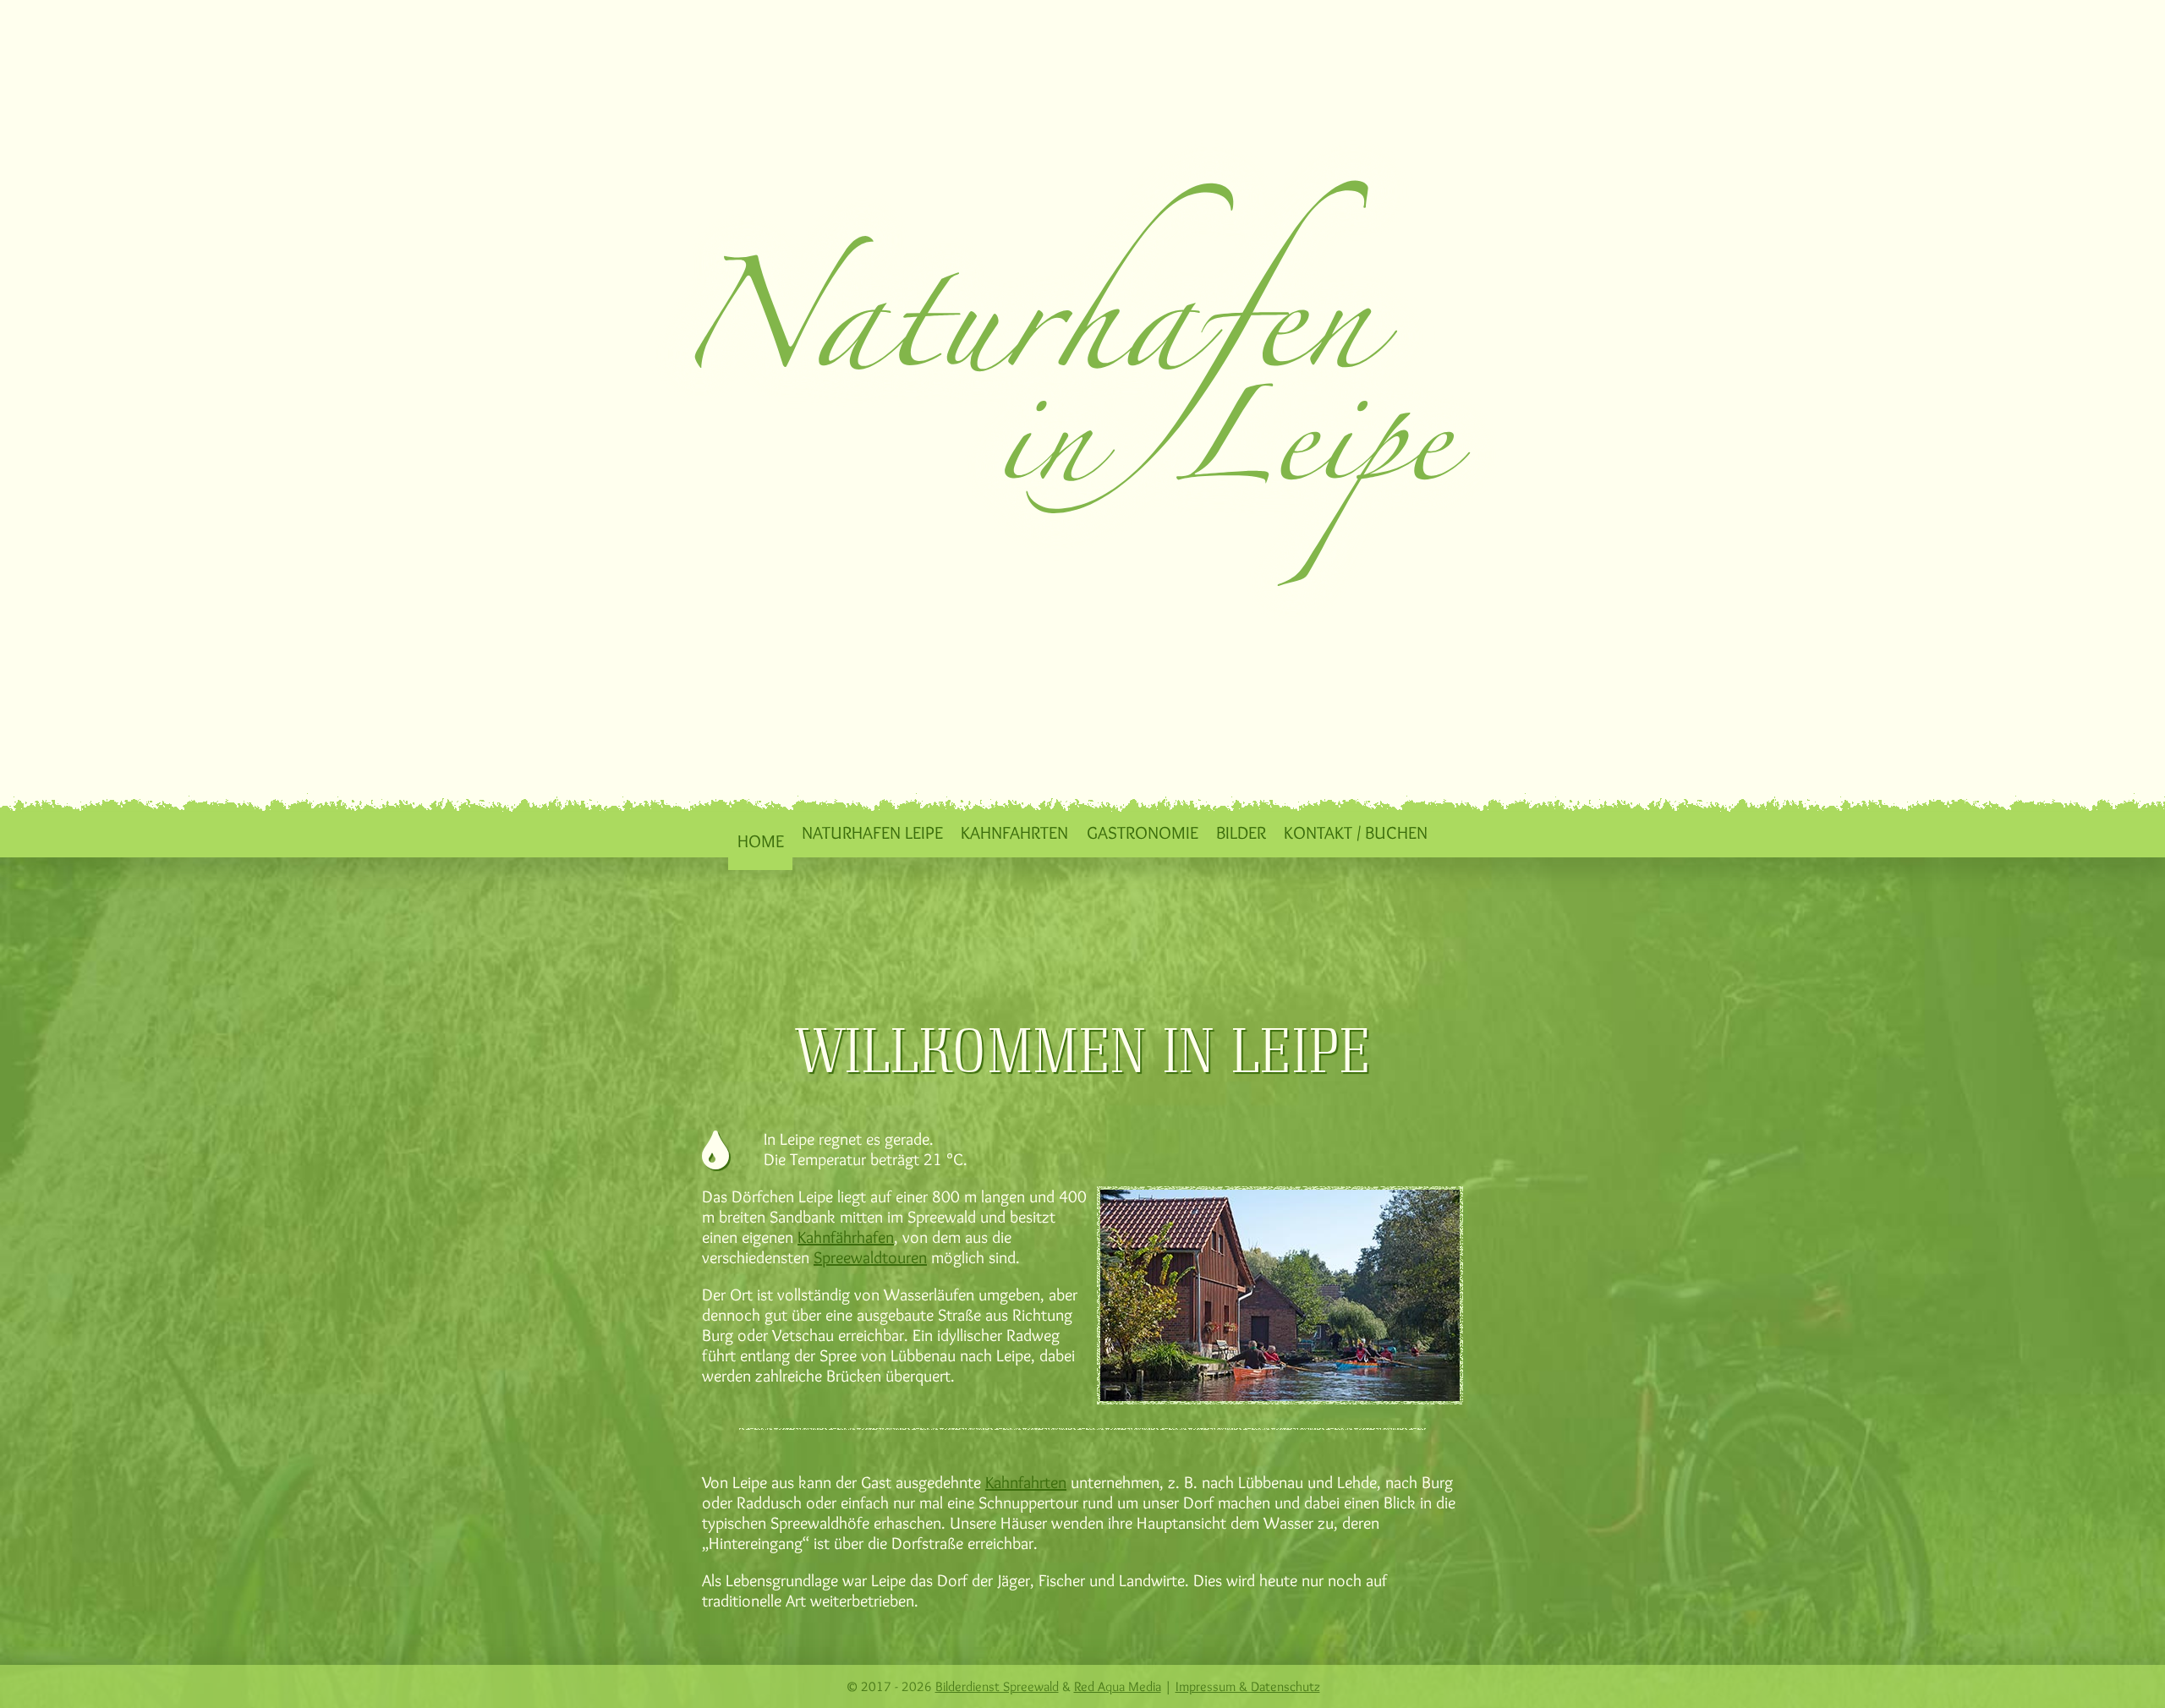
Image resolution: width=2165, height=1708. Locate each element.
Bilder (1241, 832)
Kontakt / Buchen (1356, 832)
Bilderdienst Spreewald (997, 1686)
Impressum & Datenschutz (1248, 1686)
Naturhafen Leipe (872, 832)
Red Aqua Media (1118, 1686)
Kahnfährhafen (846, 1237)
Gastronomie (1143, 832)
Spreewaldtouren (870, 1257)
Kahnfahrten (1014, 832)
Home (761, 840)
